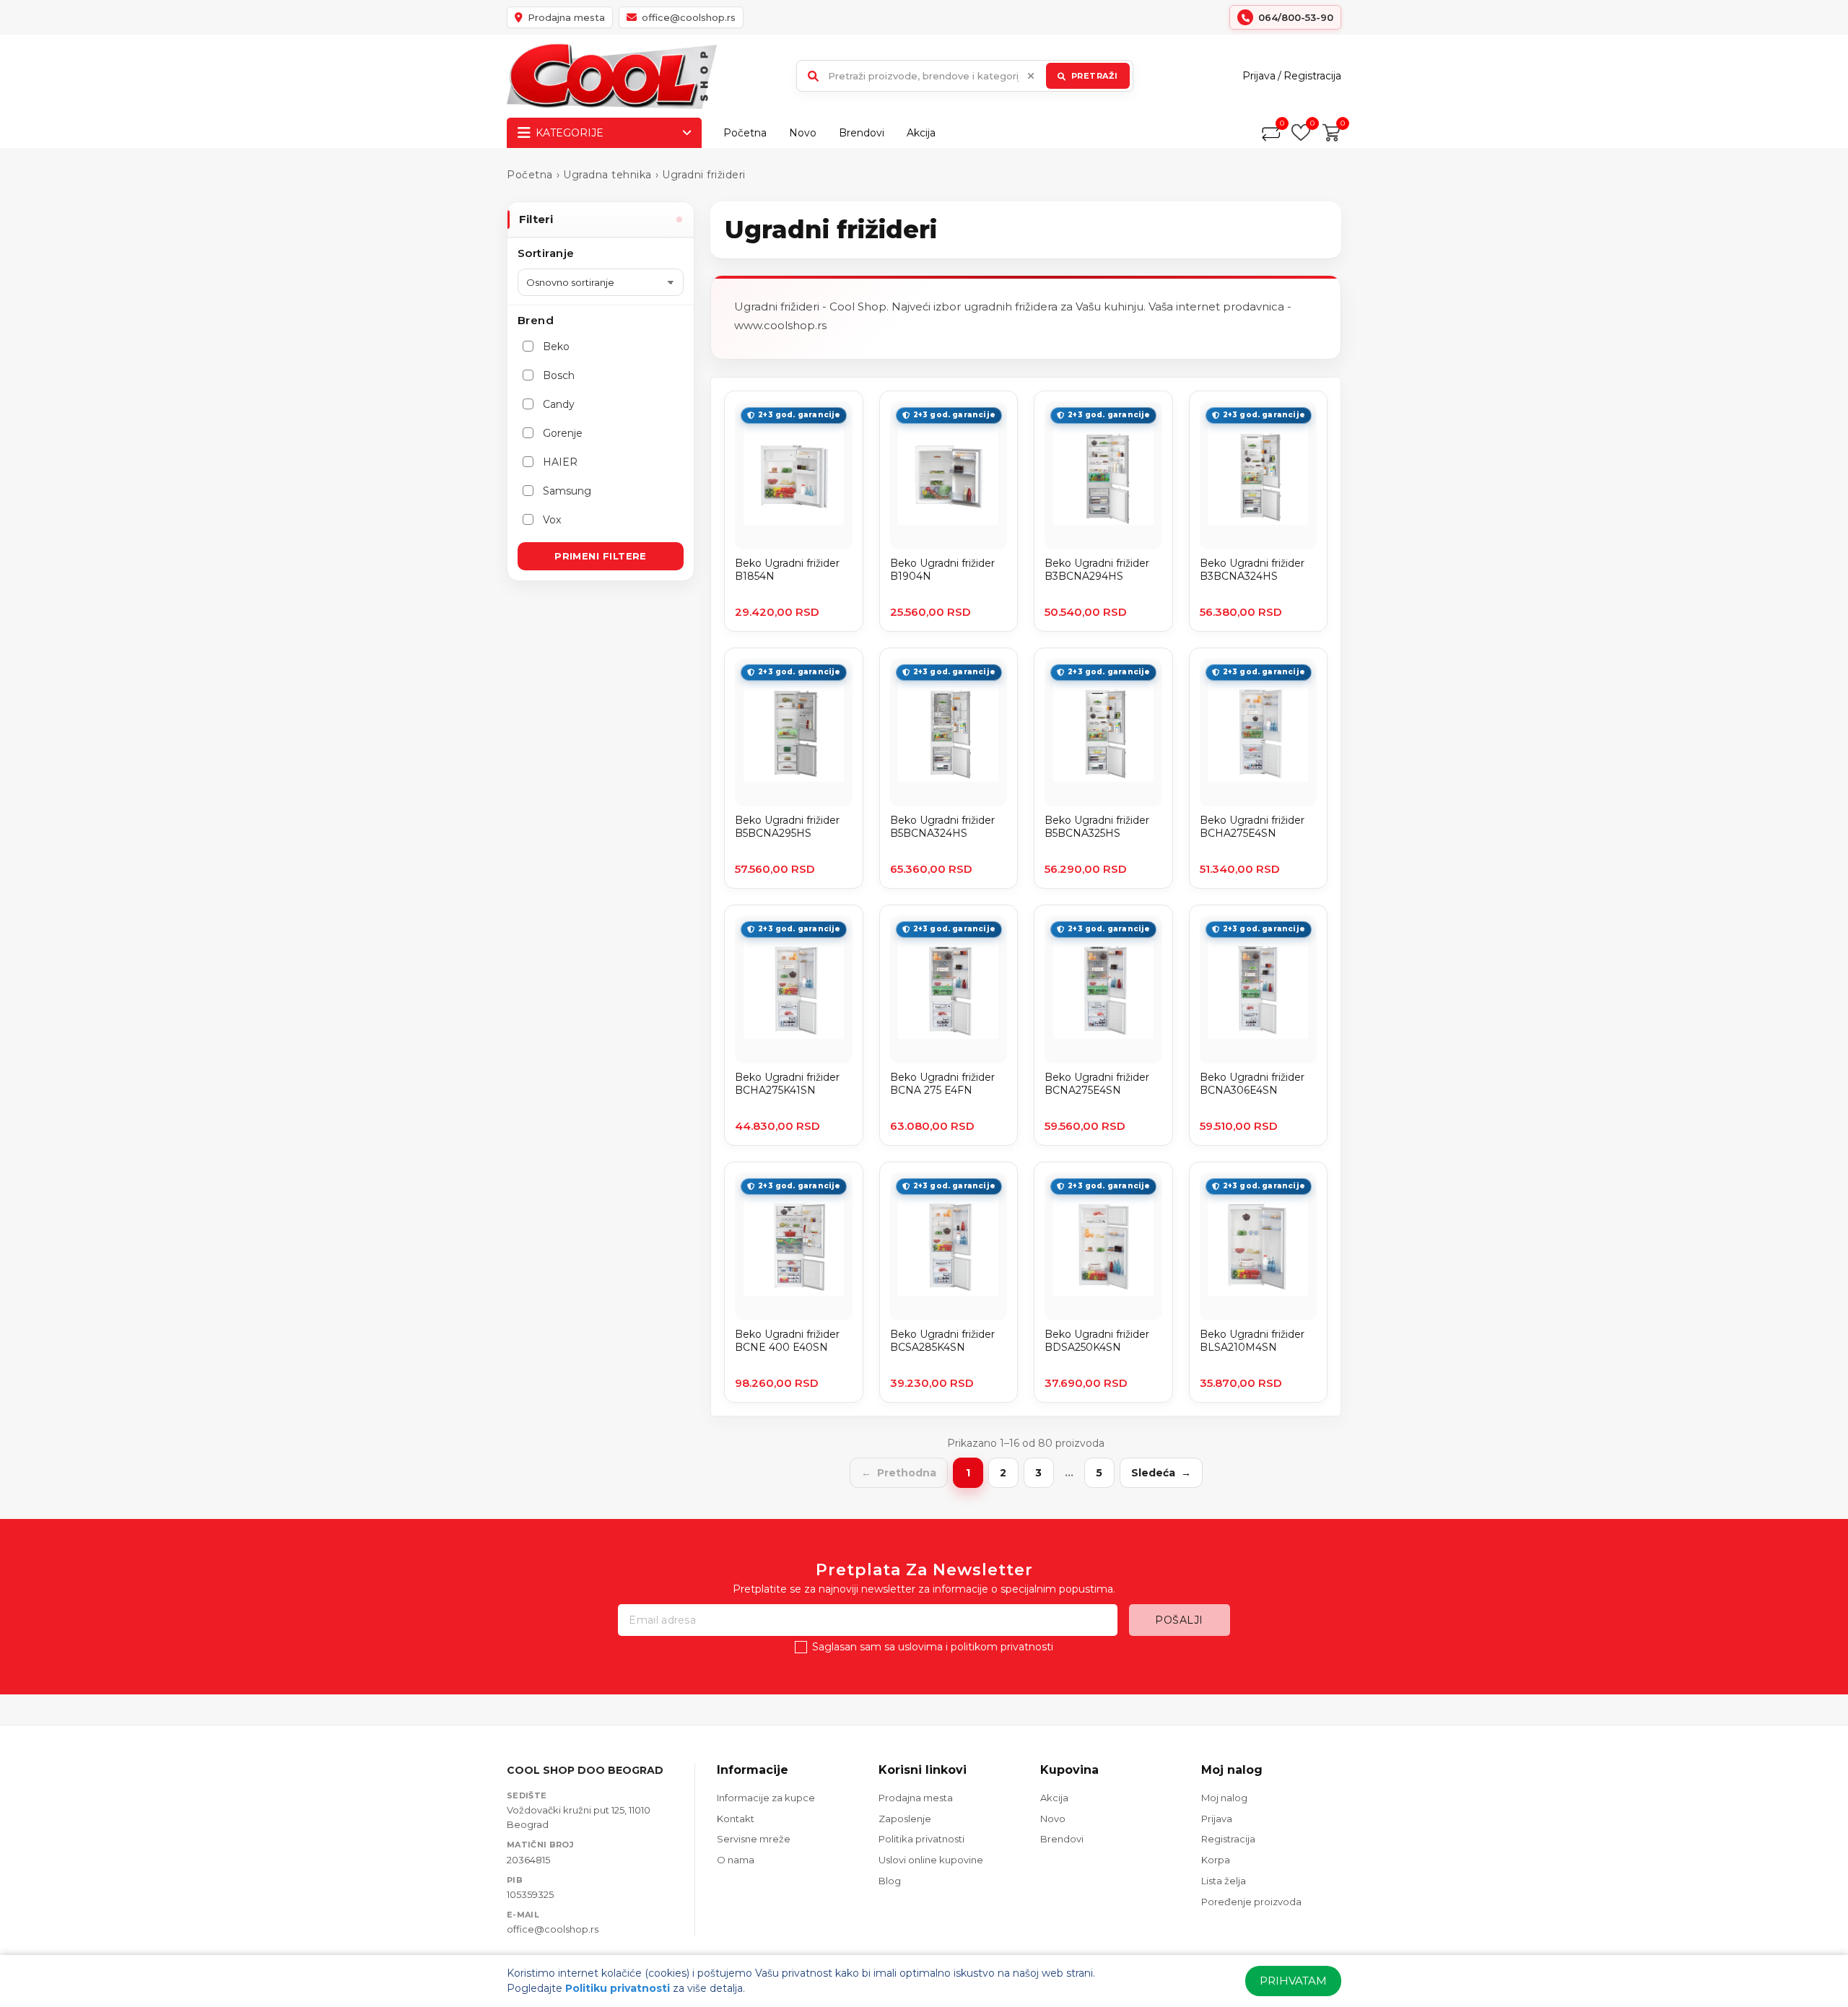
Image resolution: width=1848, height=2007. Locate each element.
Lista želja (1224, 1881)
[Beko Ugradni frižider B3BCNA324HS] (1259, 475)
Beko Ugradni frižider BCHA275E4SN (1252, 827)
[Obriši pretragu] (1031, 76)
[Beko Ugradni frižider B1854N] (794, 475)
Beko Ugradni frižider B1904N (942, 570)
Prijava (1259, 76)
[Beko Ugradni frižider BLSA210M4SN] (1259, 1246)
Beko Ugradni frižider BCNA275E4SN (1097, 1084)
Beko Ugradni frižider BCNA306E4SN (1252, 1084)
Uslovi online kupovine (931, 1860)
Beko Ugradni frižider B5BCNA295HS (787, 827)
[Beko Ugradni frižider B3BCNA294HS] (1103, 475)
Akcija (921, 133)
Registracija (1312, 76)
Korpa (1216, 1860)
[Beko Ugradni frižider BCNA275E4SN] (1103, 989)
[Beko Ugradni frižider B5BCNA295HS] (794, 732)
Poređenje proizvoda (1251, 1902)
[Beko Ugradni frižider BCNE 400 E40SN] (794, 1246)
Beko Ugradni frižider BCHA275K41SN (787, 1084)
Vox (552, 520)
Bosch (559, 375)
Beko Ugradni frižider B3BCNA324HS (1252, 570)
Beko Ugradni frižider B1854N (787, 570)
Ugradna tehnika (607, 175)
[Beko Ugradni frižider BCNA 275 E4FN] (949, 989)
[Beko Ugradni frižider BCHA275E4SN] (1259, 732)
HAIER (560, 462)
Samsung (567, 491)
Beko (556, 347)
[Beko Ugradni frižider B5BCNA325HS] (1103, 732)
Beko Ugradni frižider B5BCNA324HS (942, 827)
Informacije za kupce (766, 1798)
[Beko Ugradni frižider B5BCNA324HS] (949, 732)
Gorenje (563, 433)
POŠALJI (1179, 1620)
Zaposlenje (905, 1819)
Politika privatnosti (921, 1839)
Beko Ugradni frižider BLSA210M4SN (1252, 1341)
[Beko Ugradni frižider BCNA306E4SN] (1259, 989)
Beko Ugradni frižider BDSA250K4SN (1097, 1341)
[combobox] (965, 76)
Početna (745, 133)
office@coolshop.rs (553, 1929)
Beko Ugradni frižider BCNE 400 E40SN (787, 1341)
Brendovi (862, 133)
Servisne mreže (754, 1839)
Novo (803, 133)
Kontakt (736, 1819)
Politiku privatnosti (618, 1988)
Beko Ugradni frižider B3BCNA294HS (1097, 570)
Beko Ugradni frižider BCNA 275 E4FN (942, 1084)
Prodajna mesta (916, 1798)
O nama (736, 1860)
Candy (559, 404)
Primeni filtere (601, 556)
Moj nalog (1224, 1798)
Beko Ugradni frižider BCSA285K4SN (942, 1341)
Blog (890, 1881)
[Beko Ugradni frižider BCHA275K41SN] (794, 989)
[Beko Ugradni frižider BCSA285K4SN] (949, 1246)
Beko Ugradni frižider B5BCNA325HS (1097, 827)
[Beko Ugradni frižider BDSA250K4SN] (1103, 1246)
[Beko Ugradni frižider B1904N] (949, 475)
